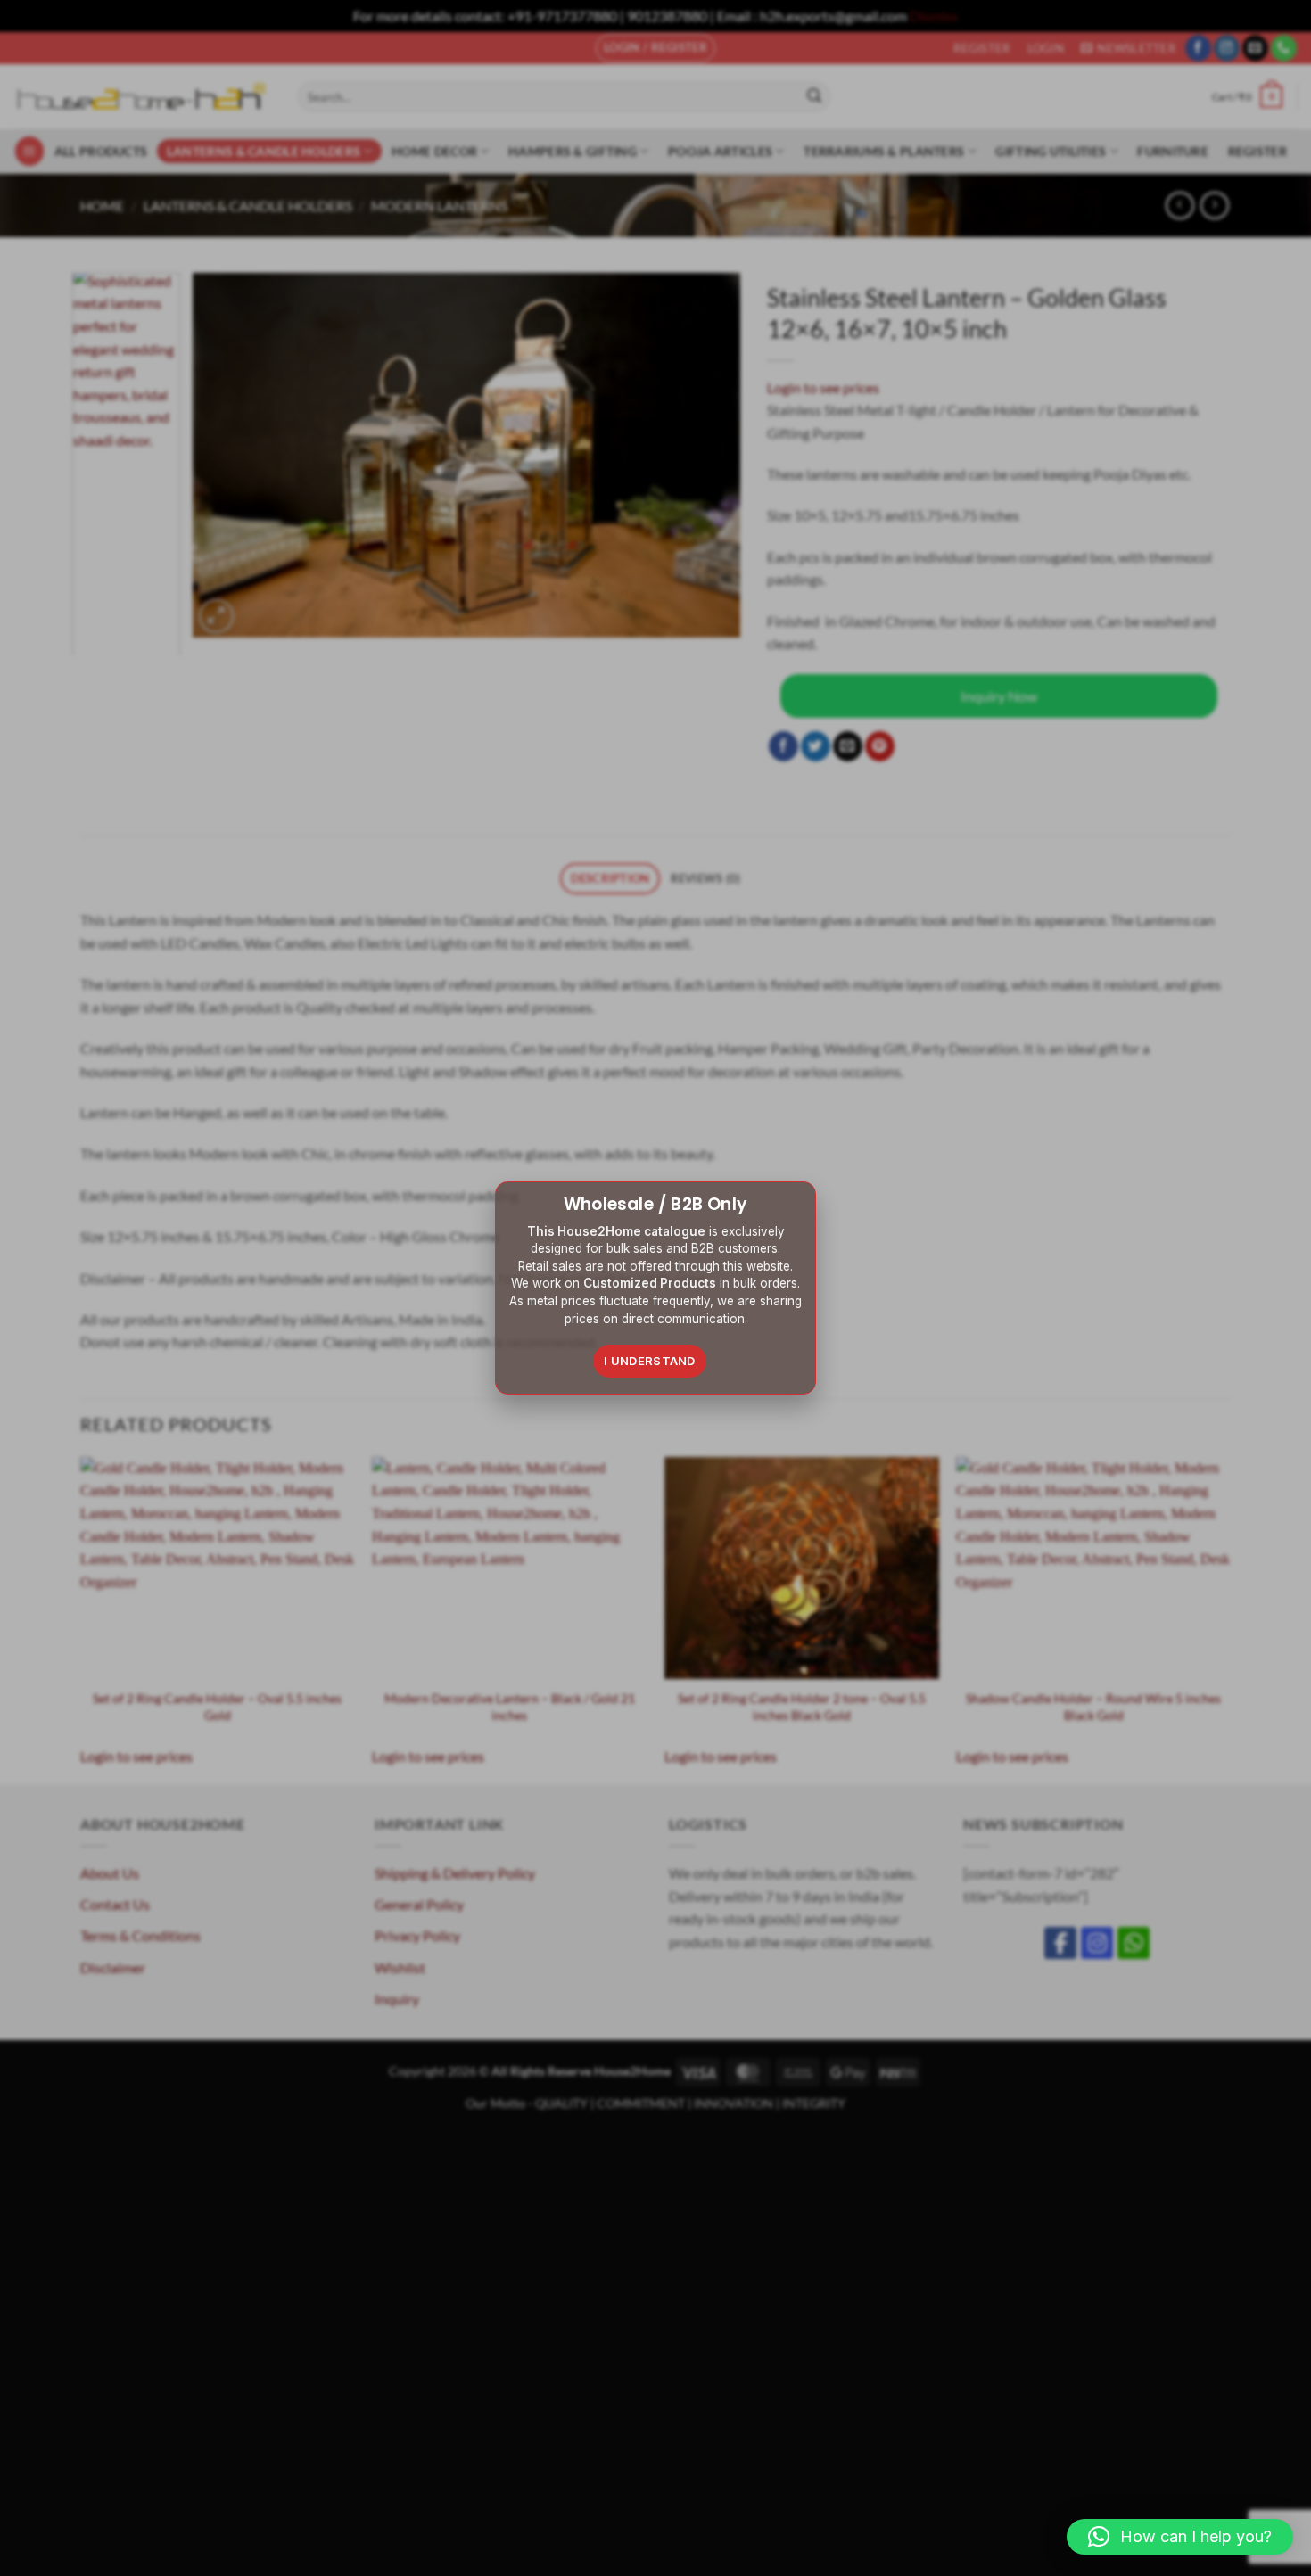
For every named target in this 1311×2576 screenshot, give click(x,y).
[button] (1180, 2537)
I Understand (650, 1361)
